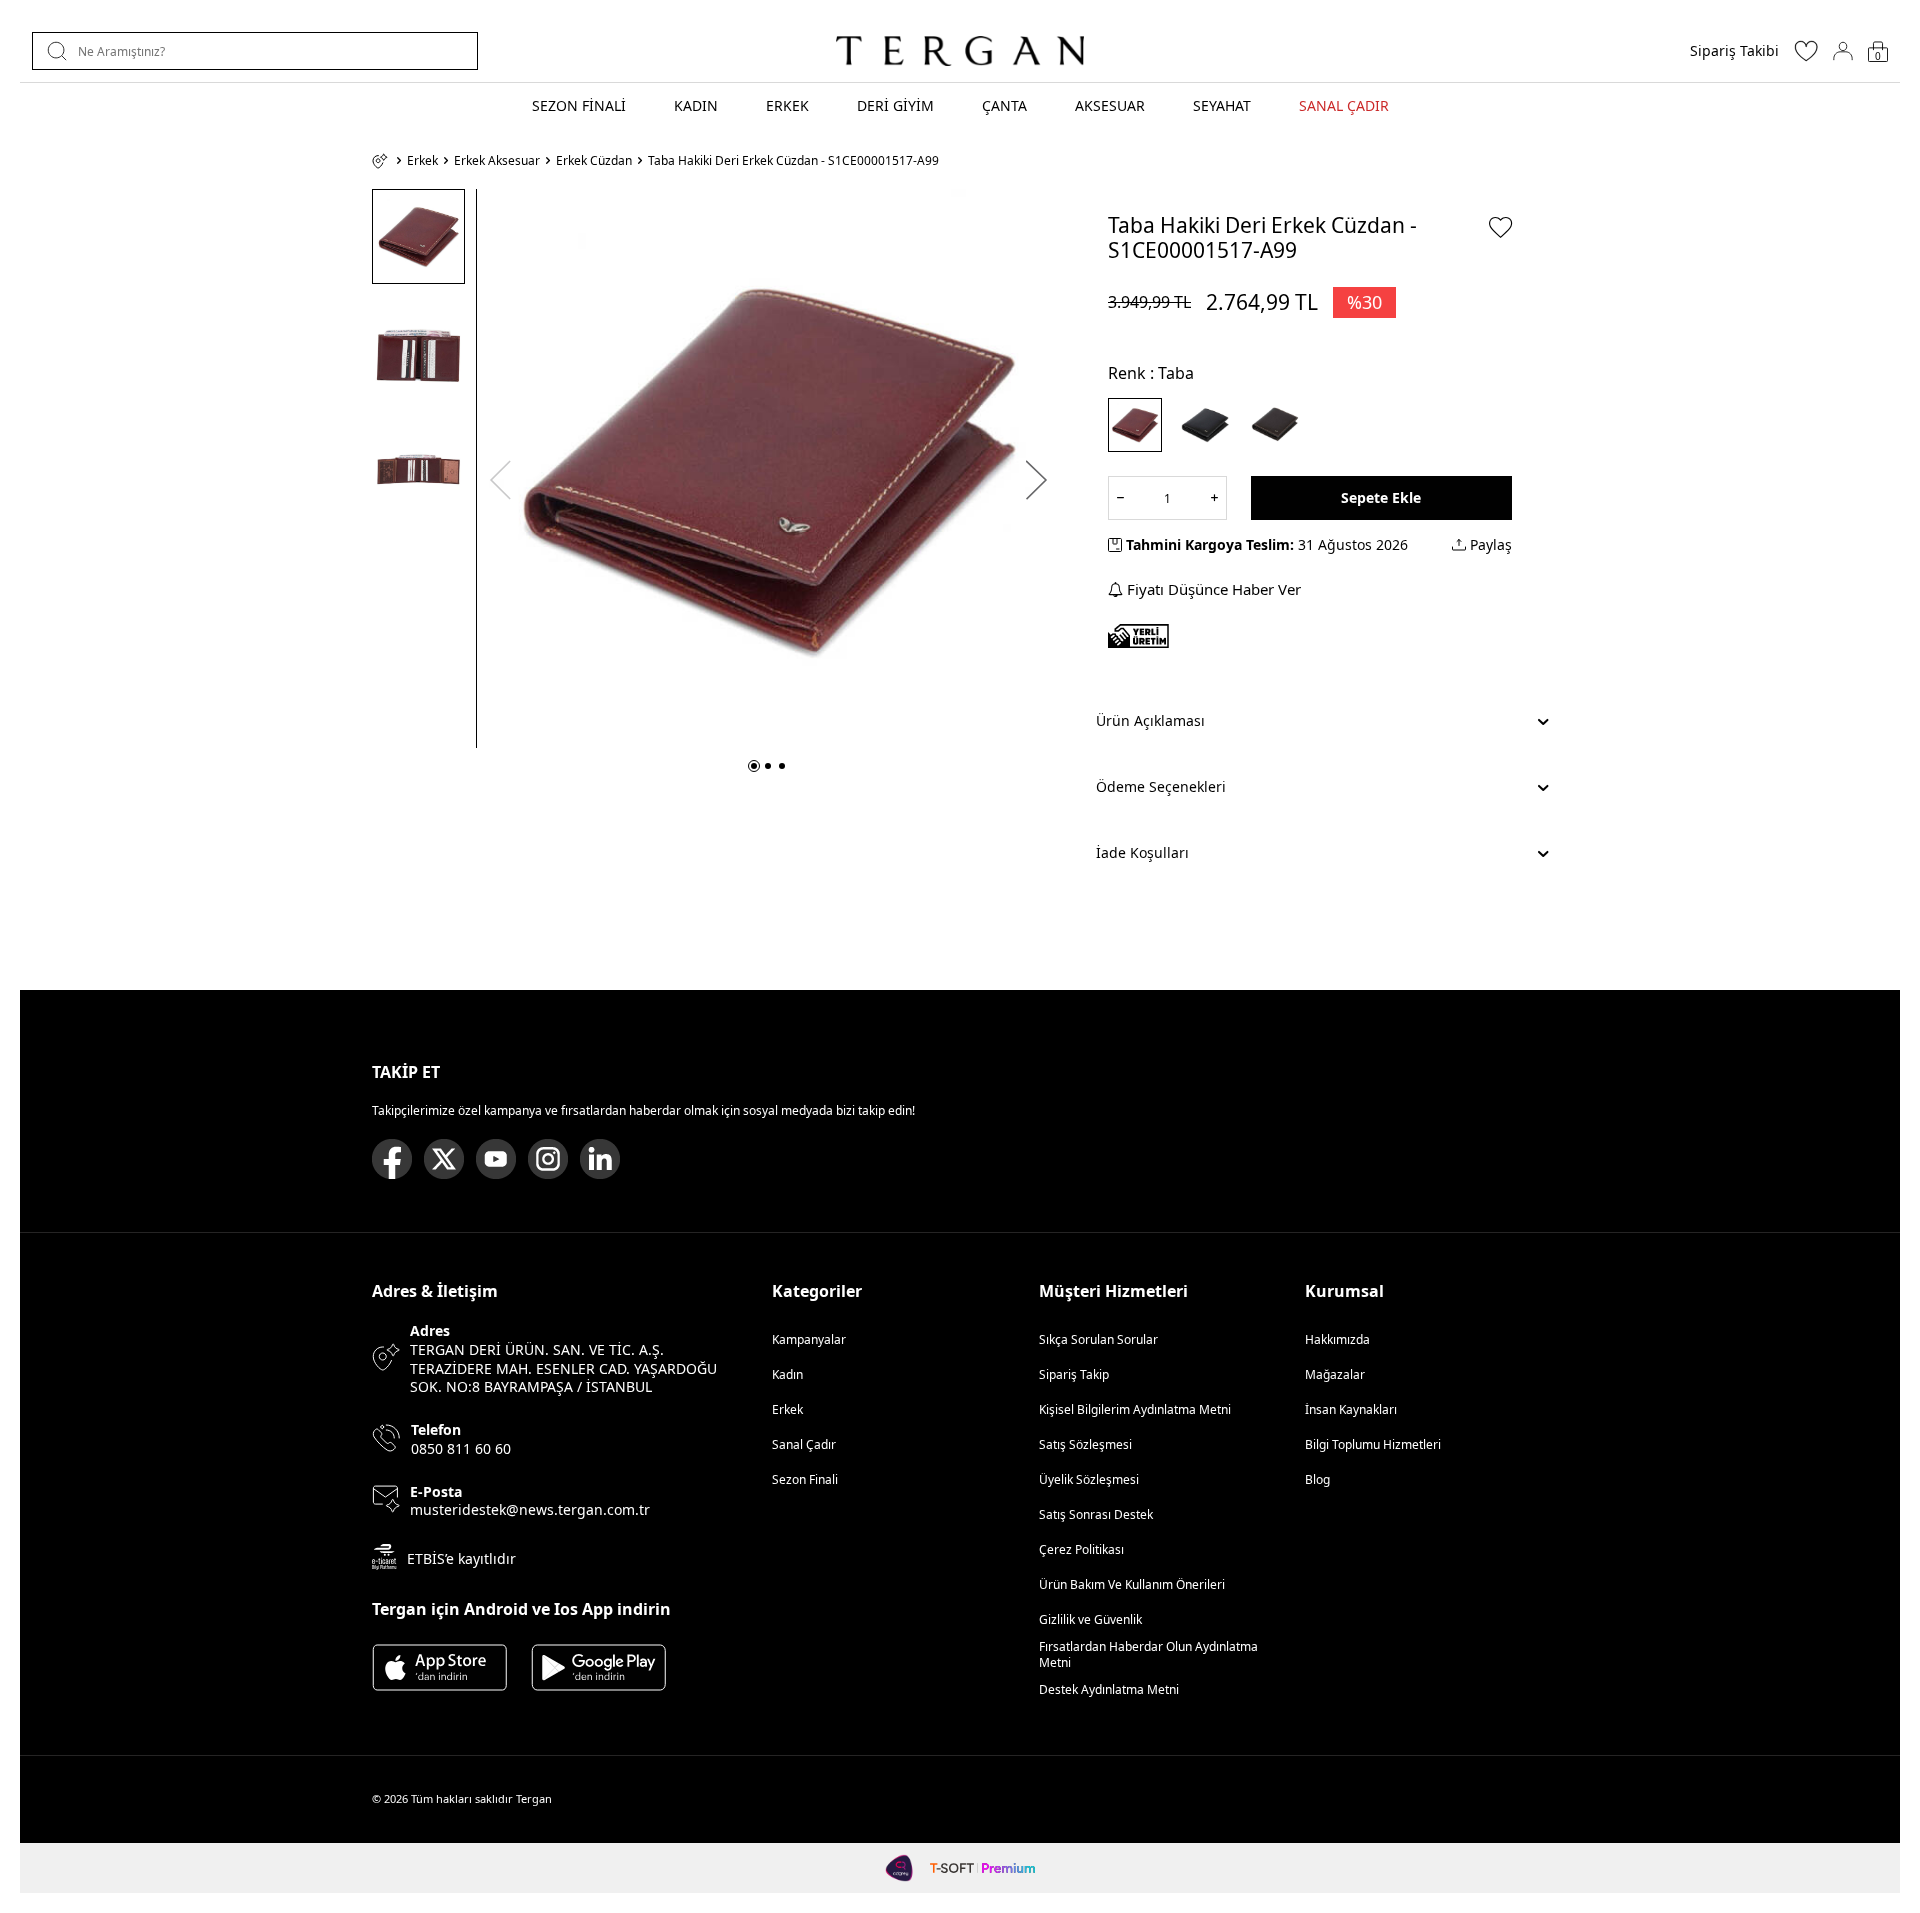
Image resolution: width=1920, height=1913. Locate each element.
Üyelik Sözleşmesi (1089, 1479)
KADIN (696, 105)
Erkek (422, 161)
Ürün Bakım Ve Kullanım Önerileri (1132, 1584)
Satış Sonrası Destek (1096, 1514)
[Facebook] (392, 1159)
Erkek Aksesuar (497, 161)
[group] (768, 468)
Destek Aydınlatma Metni (1109, 1689)
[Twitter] (444, 1159)
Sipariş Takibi (1734, 50)
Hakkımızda (1337, 1339)
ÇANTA (1004, 105)
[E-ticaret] (982, 1868)
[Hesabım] (1843, 51)
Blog (1317, 1479)
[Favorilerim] (1806, 56)
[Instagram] (548, 1159)
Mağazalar (1335, 1374)
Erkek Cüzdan (594, 161)
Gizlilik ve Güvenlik (1090, 1619)
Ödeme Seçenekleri (1161, 786)
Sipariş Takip (1074, 1374)
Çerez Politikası (1081, 1549)
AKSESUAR (1110, 105)
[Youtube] (496, 1159)
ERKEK (787, 105)
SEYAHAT (1222, 105)
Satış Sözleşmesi (1085, 1444)
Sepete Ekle (1381, 497)
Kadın (787, 1374)
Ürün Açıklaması (1150, 720)
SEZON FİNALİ (579, 105)
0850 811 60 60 (461, 1449)
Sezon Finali (805, 1479)
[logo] (960, 51)
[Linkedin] (600, 1159)
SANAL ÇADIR (1344, 105)
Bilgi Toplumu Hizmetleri (1373, 1444)
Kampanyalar (809, 1339)
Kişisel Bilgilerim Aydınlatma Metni (1138, 1409)
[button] (754, 766)
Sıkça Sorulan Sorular (1098, 1339)
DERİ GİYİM (895, 105)
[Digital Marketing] (900, 1868)
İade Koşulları (1142, 852)
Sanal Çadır (804, 1444)
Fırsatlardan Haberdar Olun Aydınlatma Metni (1148, 1654)
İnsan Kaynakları (1351, 1409)
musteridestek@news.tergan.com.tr (530, 1510)
